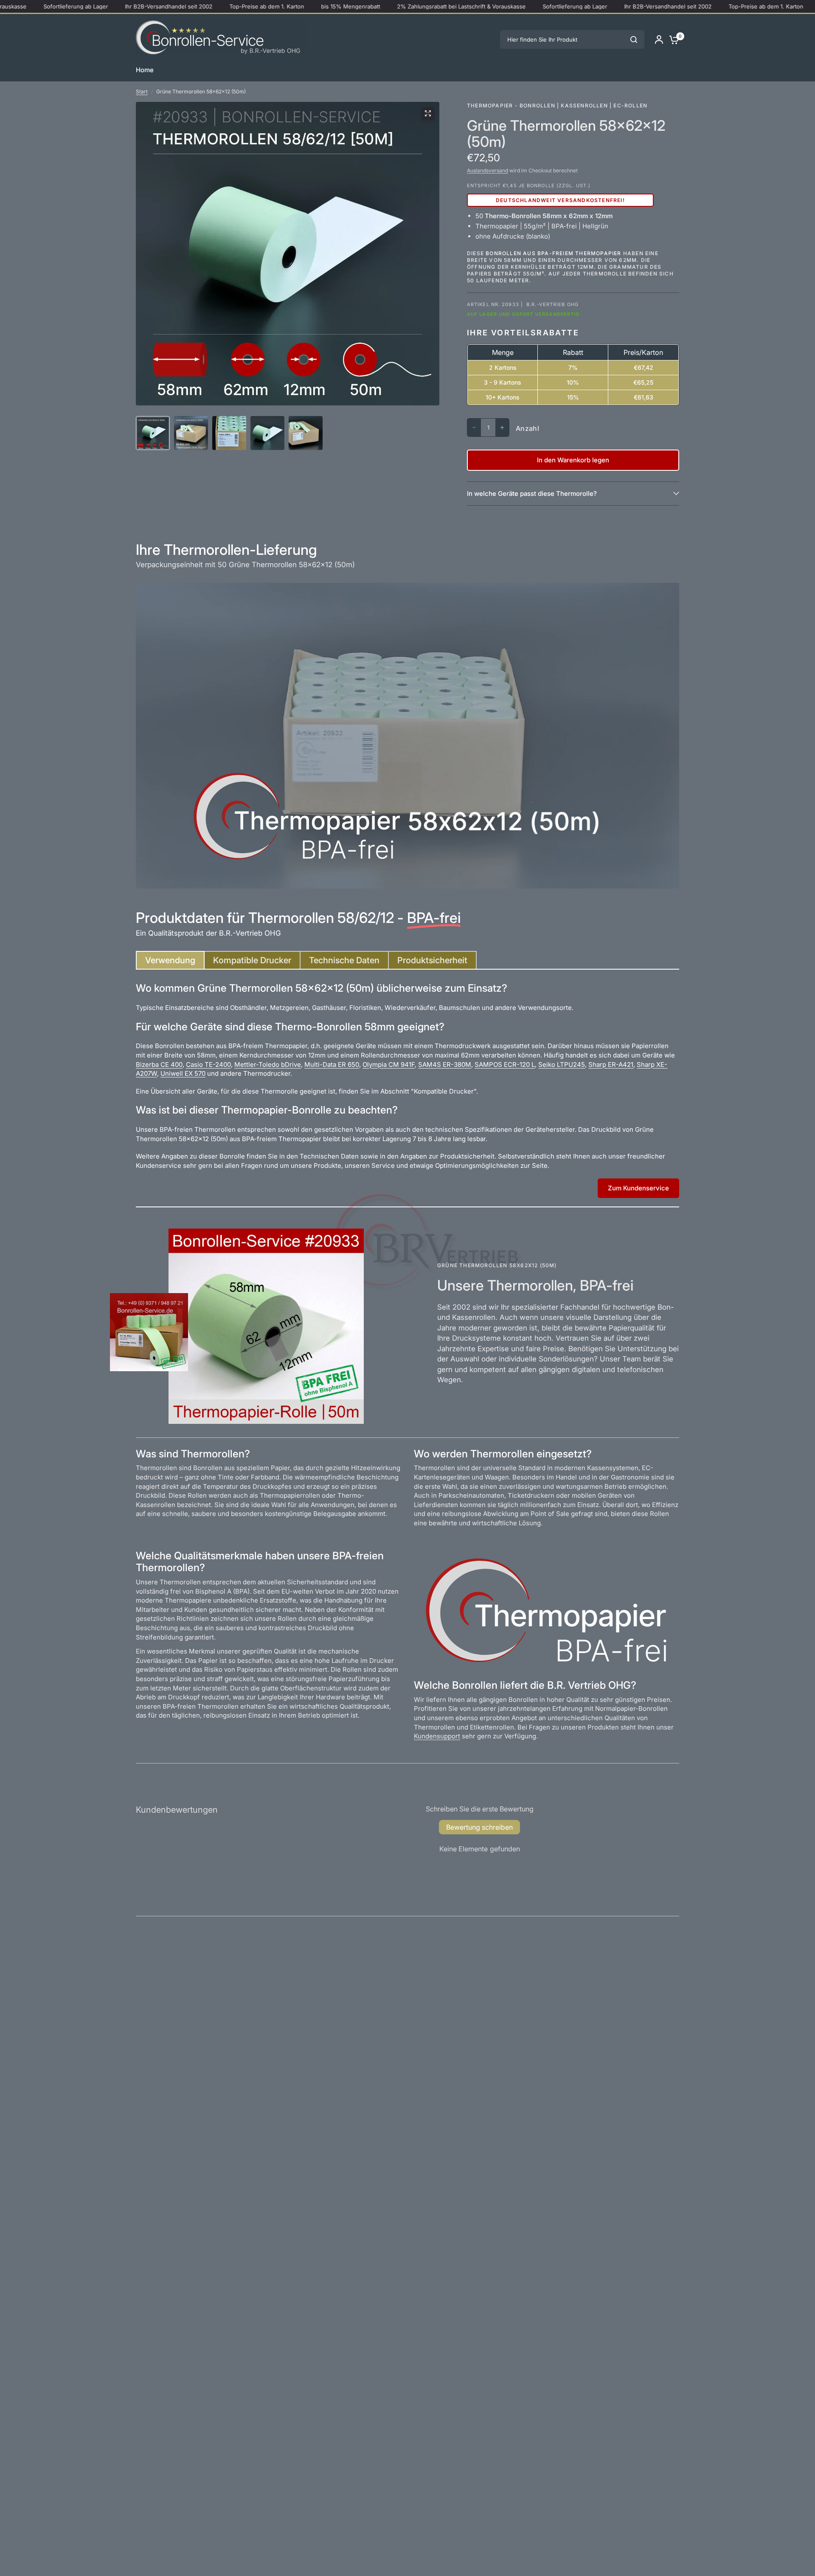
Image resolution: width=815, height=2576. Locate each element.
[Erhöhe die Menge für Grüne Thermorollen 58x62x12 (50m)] (502, 427)
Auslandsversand (488, 170)
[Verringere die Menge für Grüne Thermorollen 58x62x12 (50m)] (474, 427)
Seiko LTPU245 (562, 1064)
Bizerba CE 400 (159, 1064)
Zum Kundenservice (638, 1188)
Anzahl (527, 428)
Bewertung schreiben (479, 1827)
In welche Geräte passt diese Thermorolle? (532, 494)
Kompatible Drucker (252, 960)
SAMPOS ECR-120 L (505, 1064)
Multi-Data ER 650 (332, 1064)
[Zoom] (428, 113)
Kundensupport (437, 1736)
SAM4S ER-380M (445, 1064)
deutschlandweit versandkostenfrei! (560, 200)
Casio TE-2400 (208, 1064)
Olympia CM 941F (389, 1064)
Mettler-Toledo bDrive (268, 1064)
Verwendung (170, 960)
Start (142, 91)
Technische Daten (344, 960)
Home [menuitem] (145, 70)
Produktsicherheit (432, 960)
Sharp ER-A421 (611, 1064)
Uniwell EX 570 (183, 1073)
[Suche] (634, 39)
